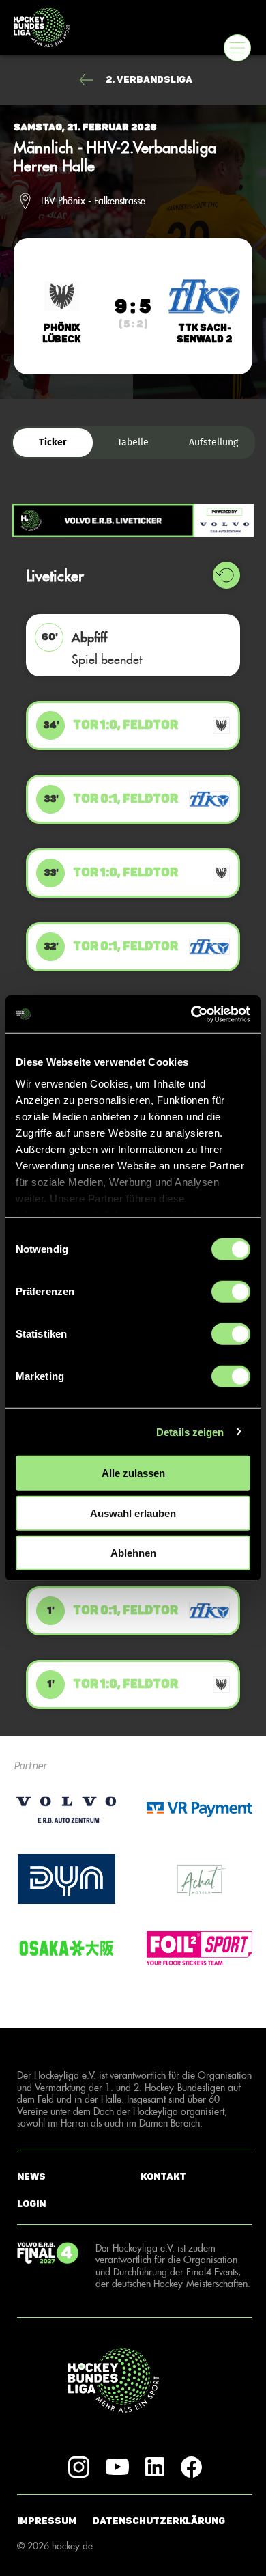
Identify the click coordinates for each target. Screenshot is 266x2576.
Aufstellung (213, 442)
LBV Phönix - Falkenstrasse (93, 201)
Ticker (53, 442)
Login (31, 2204)
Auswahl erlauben (133, 1513)
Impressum (47, 2521)
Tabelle (133, 442)
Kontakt (163, 2176)
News (31, 2176)
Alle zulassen (133, 1473)
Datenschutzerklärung (159, 2521)
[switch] (231, 1292)
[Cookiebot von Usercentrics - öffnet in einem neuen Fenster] (191, 1014)
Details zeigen (190, 1431)
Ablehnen (133, 1553)
